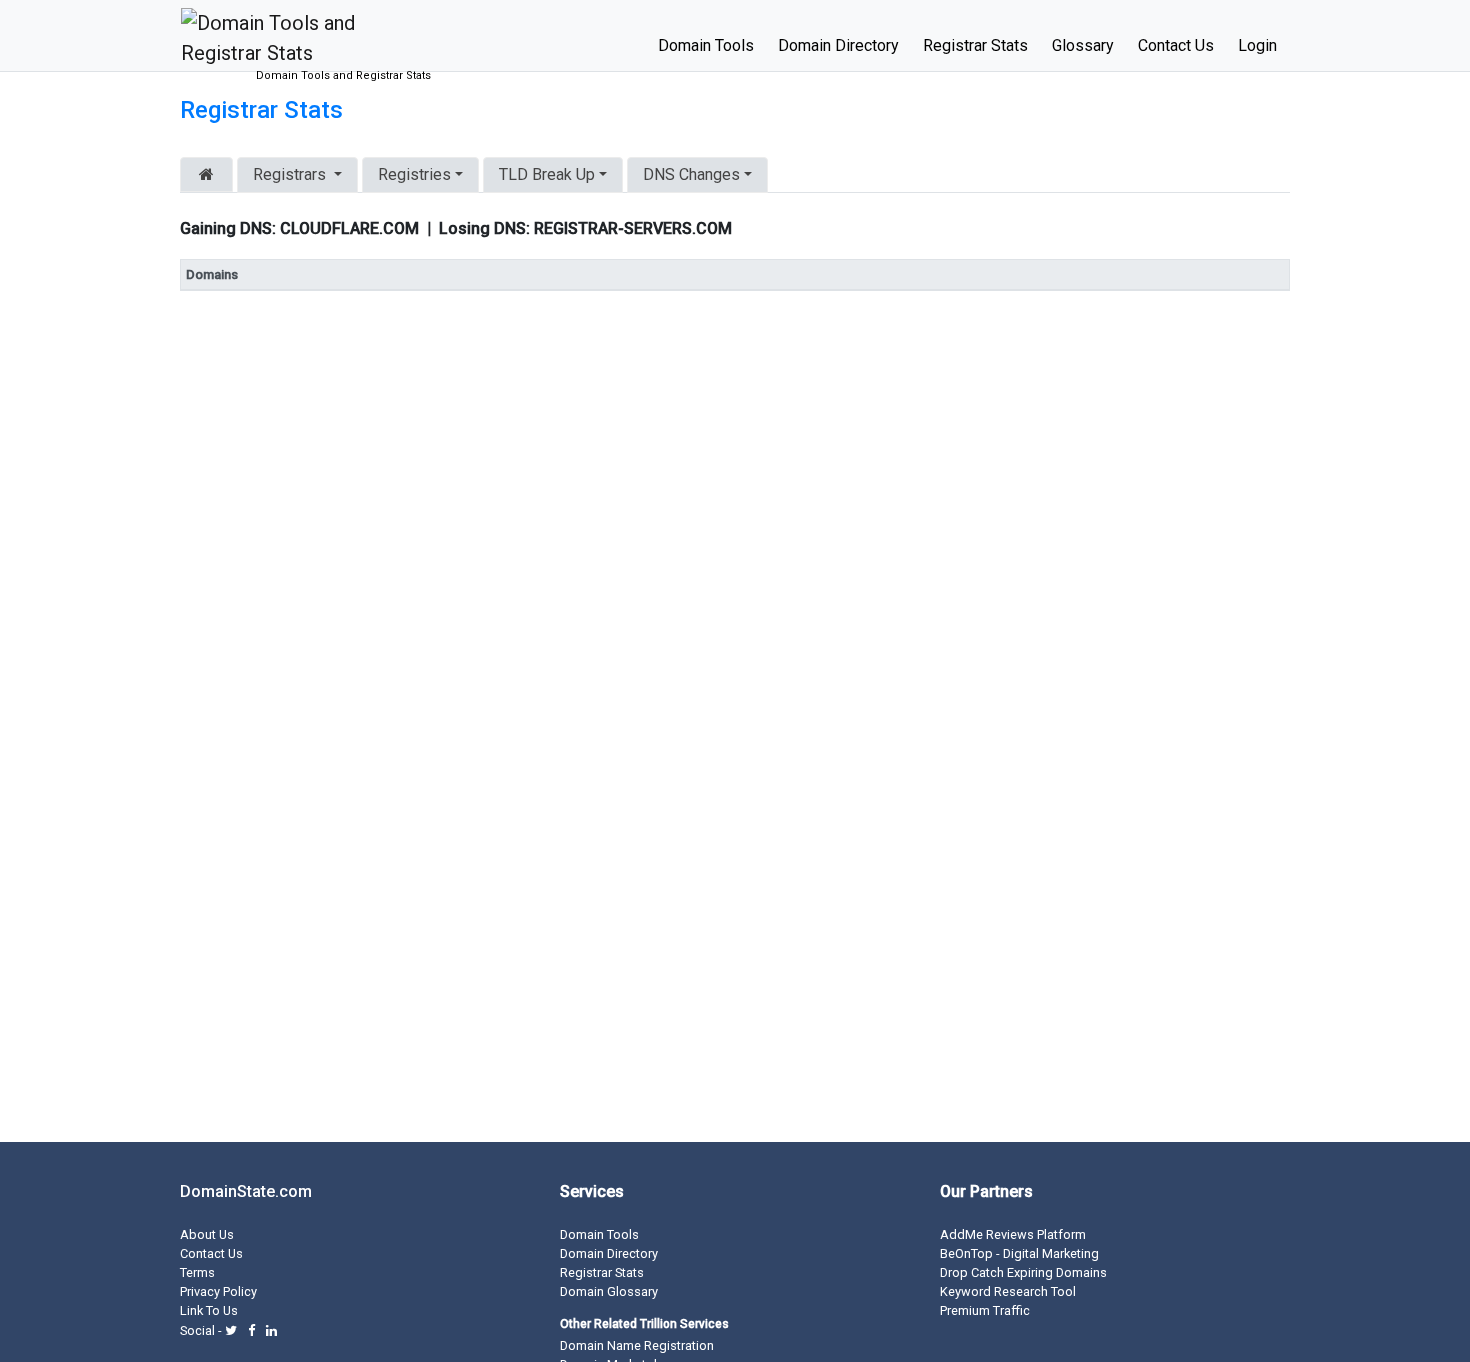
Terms (197, 1272)
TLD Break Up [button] (547, 174)
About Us (207, 1234)
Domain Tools (706, 45)
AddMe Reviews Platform (1013, 1234)
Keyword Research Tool (1008, 1291)
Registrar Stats (975, 45)
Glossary (1083, 45)
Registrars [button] (289, 174)
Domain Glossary (609, 1291)
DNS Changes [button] (691, 174)
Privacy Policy (218, 1291)
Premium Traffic (985, 1310)
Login (1257, 45)
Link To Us (209, 1310)
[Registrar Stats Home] (206, 175)
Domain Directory (838, 45)
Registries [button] (414, 174)
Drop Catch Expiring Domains (1023, 1272)
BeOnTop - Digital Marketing (1019, 1253)
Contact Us (1176, 45)
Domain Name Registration (637, 1345)
